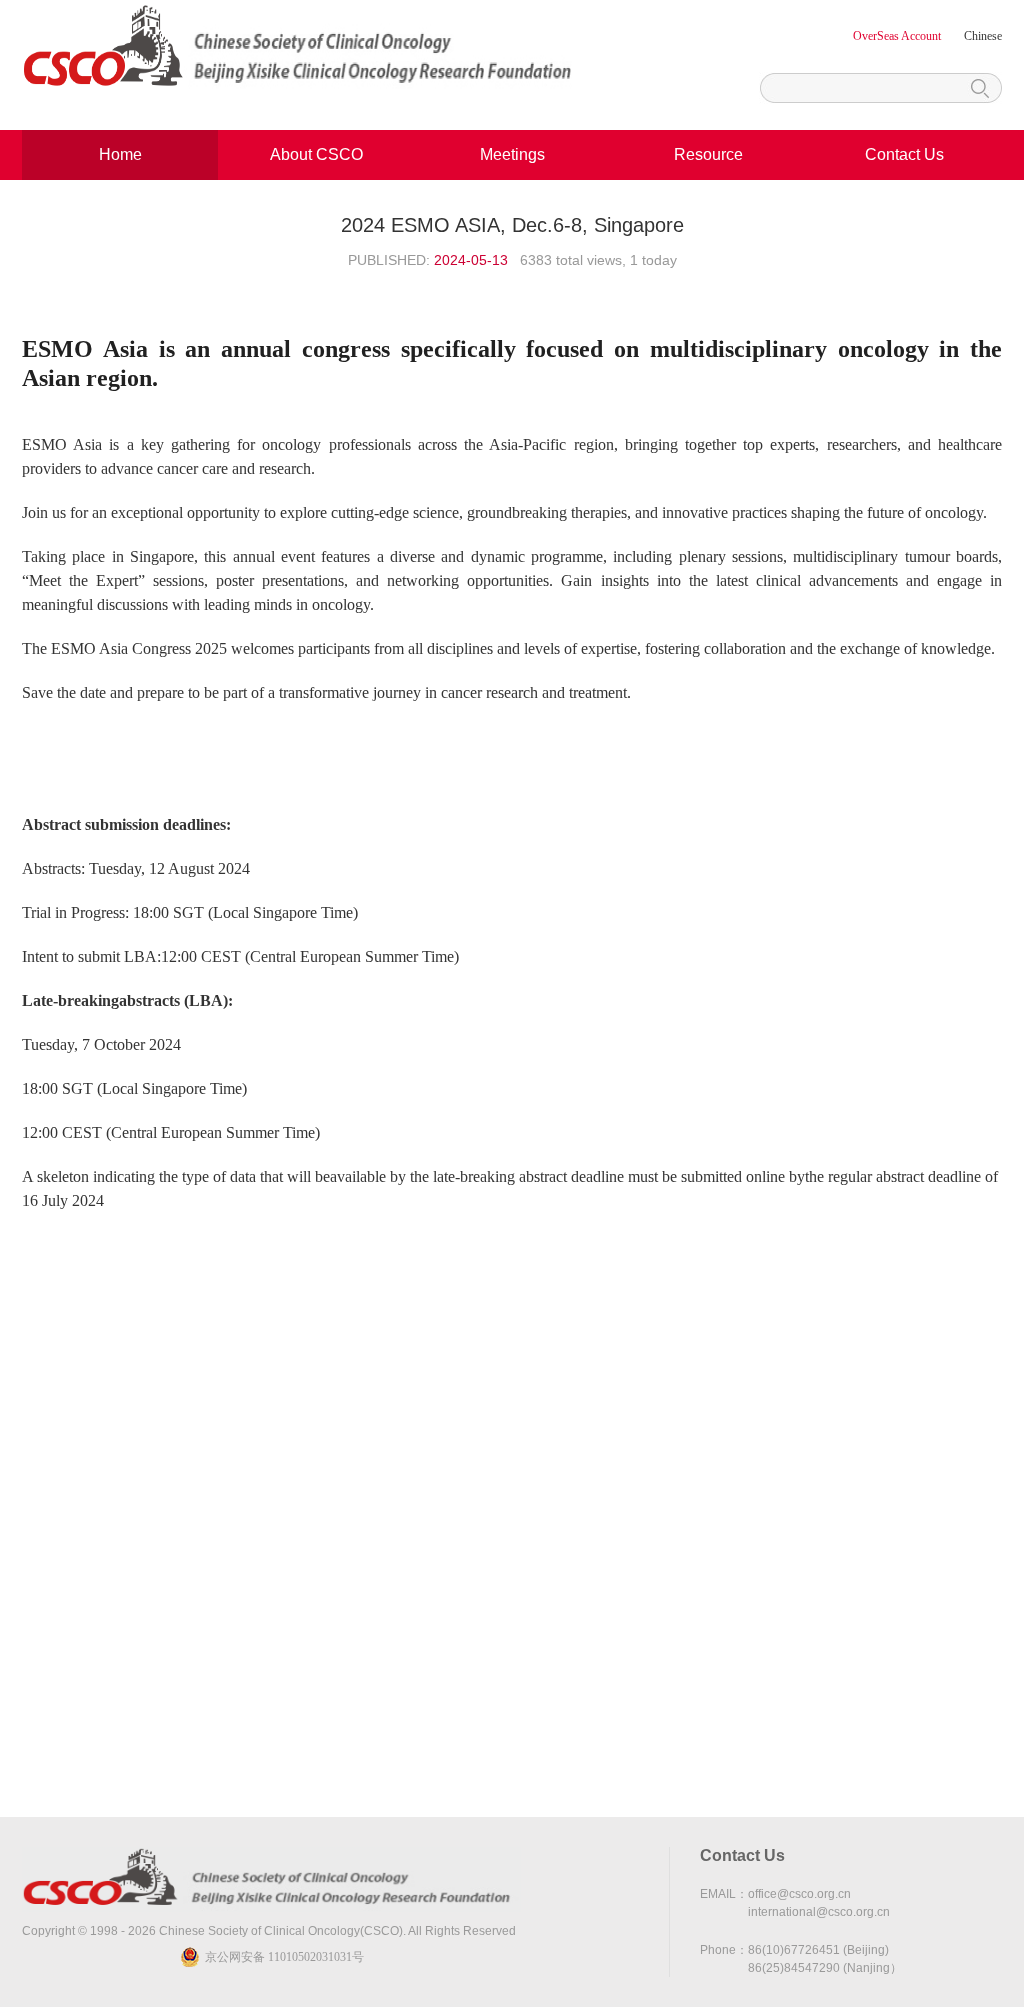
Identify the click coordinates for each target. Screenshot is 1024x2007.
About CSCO (316, 154)
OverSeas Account (898, 36)
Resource (708, 154)
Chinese (983, 36)
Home (120, 154)
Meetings (512, 154)
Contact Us (904, 154)
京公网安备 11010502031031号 (284, 1957)
